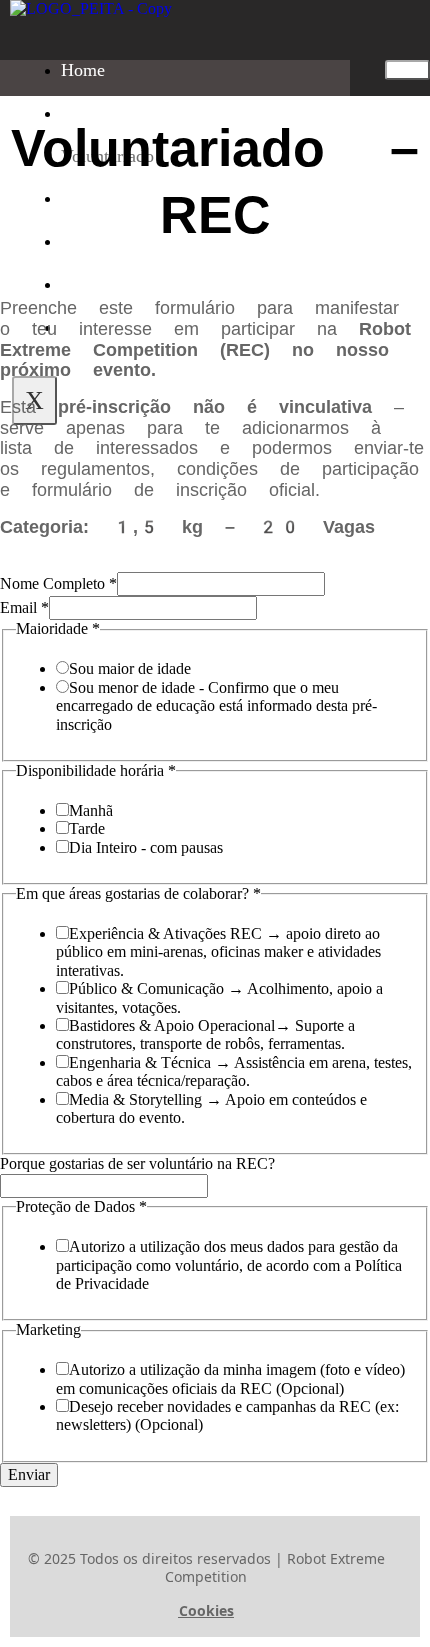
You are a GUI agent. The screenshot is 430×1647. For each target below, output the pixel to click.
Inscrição (94, 113)
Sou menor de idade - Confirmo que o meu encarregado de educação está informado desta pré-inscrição (216, 706)
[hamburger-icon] (407, 70)
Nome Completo (58, 583)
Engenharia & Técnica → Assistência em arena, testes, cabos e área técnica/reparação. (234, 1071)
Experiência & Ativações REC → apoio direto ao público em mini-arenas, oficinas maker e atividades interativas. (218, 952)
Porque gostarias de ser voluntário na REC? (137, 1163)
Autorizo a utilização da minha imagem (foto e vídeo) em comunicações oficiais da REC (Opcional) (230, 1378)
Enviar (29, 1474)
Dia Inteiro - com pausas (146, 847)
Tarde (87, 828)
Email (24, 607)
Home (83, 70)
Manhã (91, 810)
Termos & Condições (138, 284)
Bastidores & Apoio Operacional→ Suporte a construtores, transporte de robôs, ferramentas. (205, 1034)
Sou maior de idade (130, 668)
